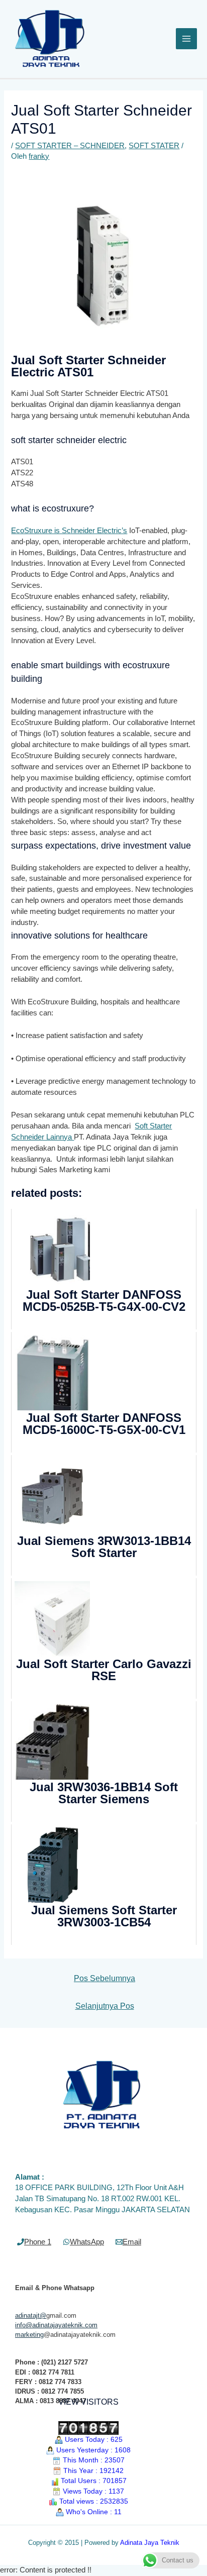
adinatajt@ (31, 2315)
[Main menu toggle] (186, 39)
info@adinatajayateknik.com (56, 2325)
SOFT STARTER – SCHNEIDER (70, 146)
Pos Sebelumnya (105, 1978)
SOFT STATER (154, 146)
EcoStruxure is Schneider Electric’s (69, 531)
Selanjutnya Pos (105, 2006)
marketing (29, 2335)
